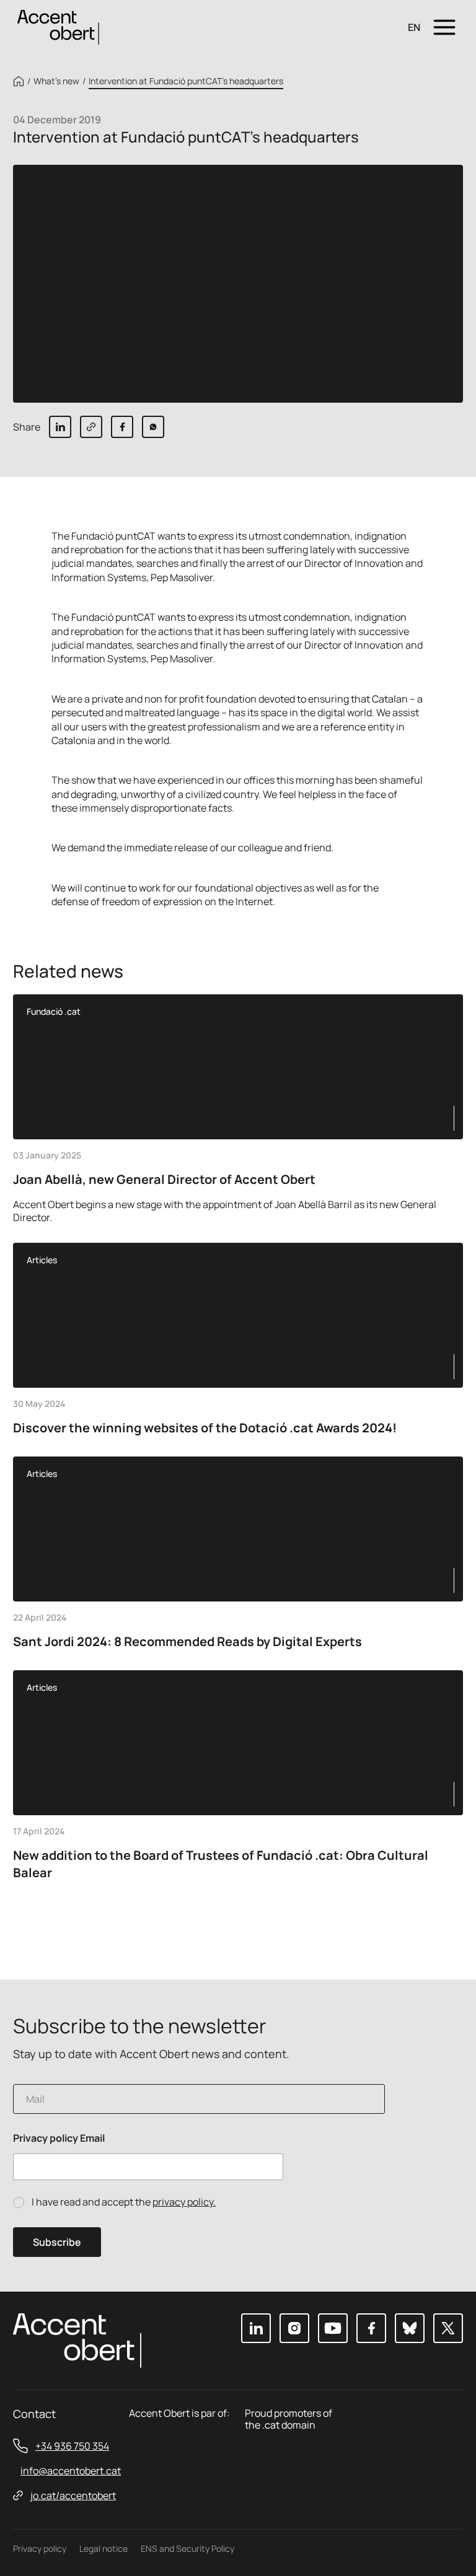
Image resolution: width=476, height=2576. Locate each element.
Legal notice (104, 2548)
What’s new (56, 81)
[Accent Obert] (58, 26)
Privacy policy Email (59, 2138)
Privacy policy (40, 2548)
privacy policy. (184, 2202)
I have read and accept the (124, 2202)
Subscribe (57, 2242)
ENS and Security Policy (187, 2548)
